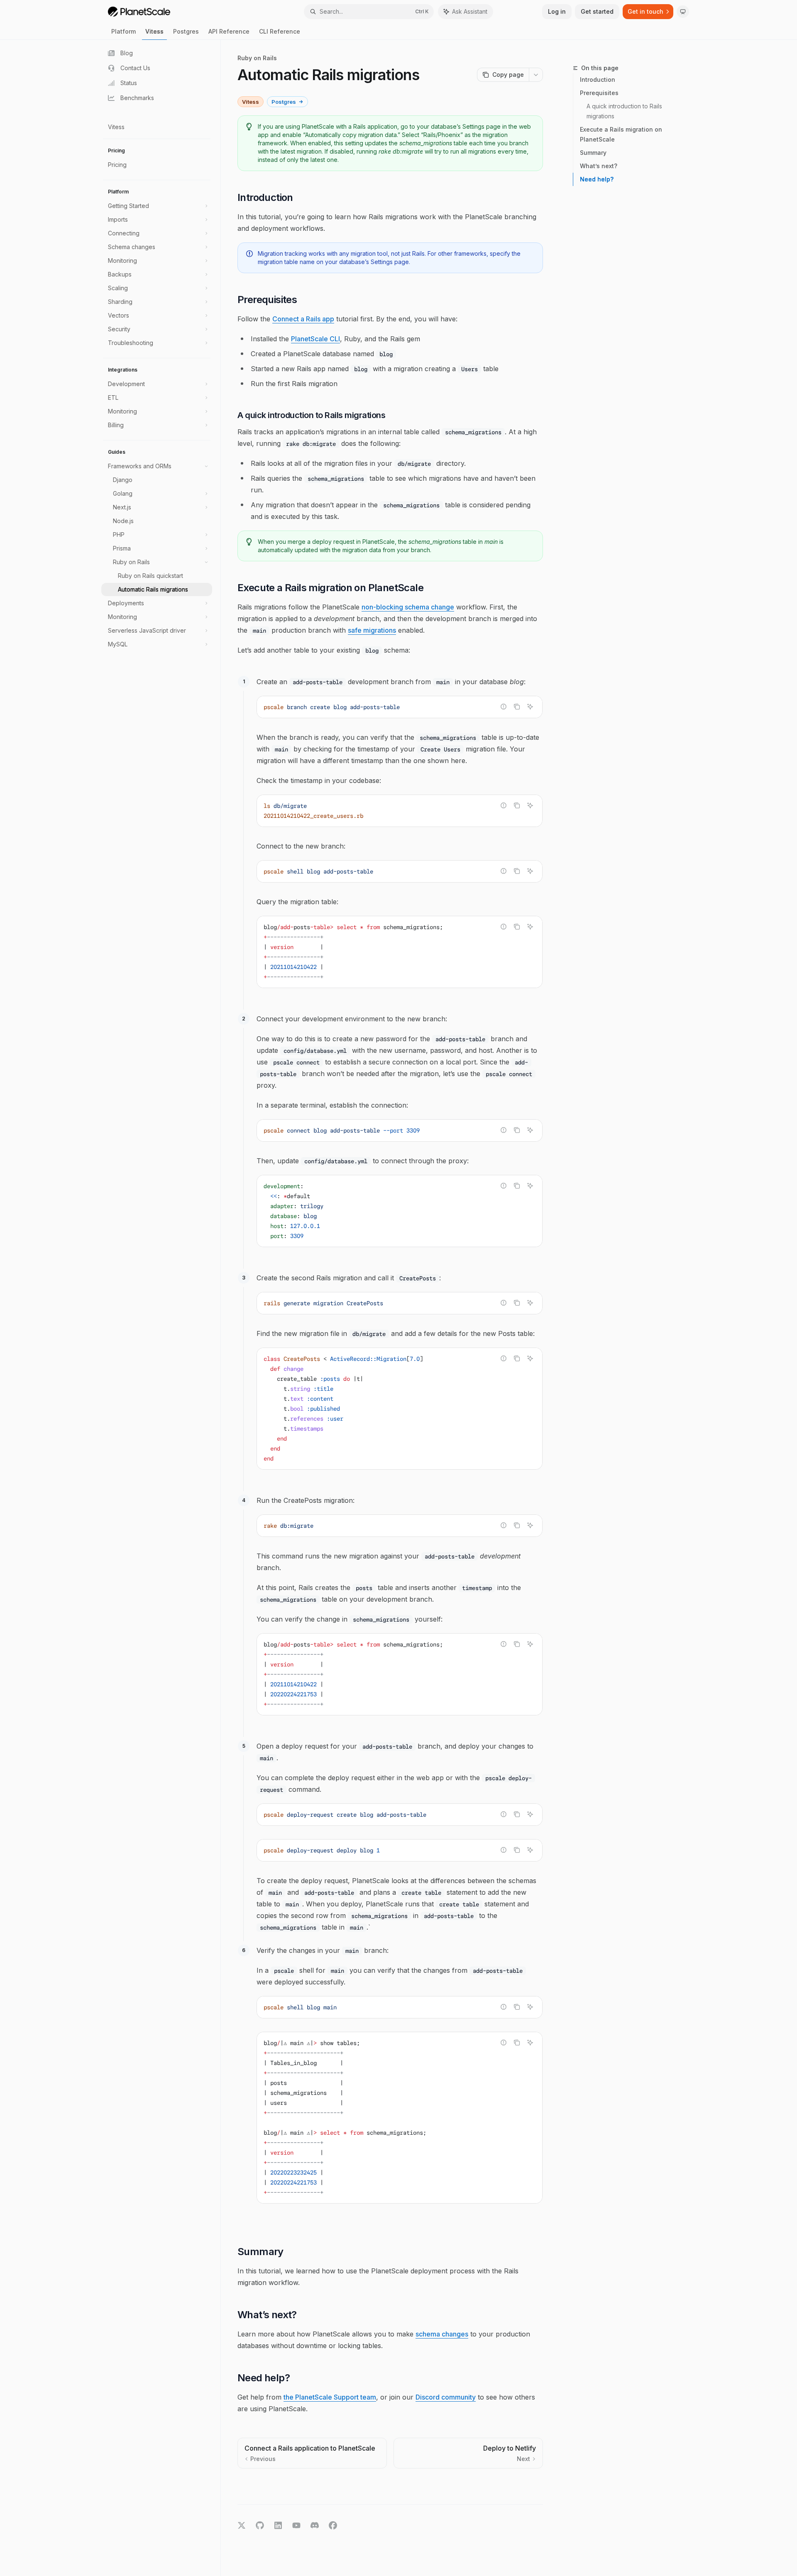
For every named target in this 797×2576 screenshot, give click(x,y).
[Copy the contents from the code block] (517, 707)
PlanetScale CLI (315, 339)
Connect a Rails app (303, 319)
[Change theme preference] (683, 12)
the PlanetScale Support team (330, 2397)
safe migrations (372, 630)
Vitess (154, 31)
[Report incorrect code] (504, 707)
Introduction (598, 80)
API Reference (229, 31)
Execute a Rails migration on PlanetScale (621, 134)
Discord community (446, 2397)
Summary (593, 153)
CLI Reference (280, 31)
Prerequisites (599, 93)
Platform (123, 31)
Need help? (597, 179)
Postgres (186, 31)
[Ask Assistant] (530, 707)
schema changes (442, 2334)
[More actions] (536, 75)
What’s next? (599, 166)
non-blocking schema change (408, 607)
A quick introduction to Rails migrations (625, 111)
